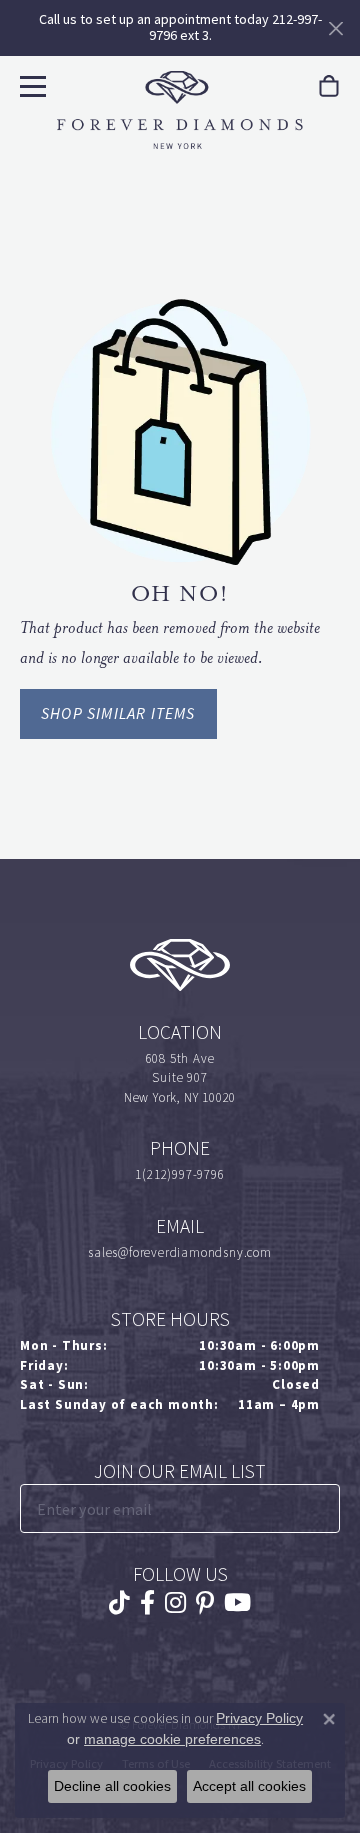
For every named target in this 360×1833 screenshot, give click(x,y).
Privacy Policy (259, 1718)
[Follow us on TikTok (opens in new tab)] (119, 1603)
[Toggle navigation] (30, 83)
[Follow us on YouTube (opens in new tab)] (237, 1603)
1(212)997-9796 (179, 1174)
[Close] (335, 28)
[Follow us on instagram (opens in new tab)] (175, 1603)
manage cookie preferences (172, 1739)
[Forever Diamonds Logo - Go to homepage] (180, 110)
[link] (329, 86)
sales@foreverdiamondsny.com (180, 1252)
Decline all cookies (112, 1786)
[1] (323, 1508)
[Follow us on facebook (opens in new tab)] (147, 1603)
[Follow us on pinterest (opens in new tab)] (205, 1603)
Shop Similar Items (118, 713)
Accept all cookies (249, 1786)
